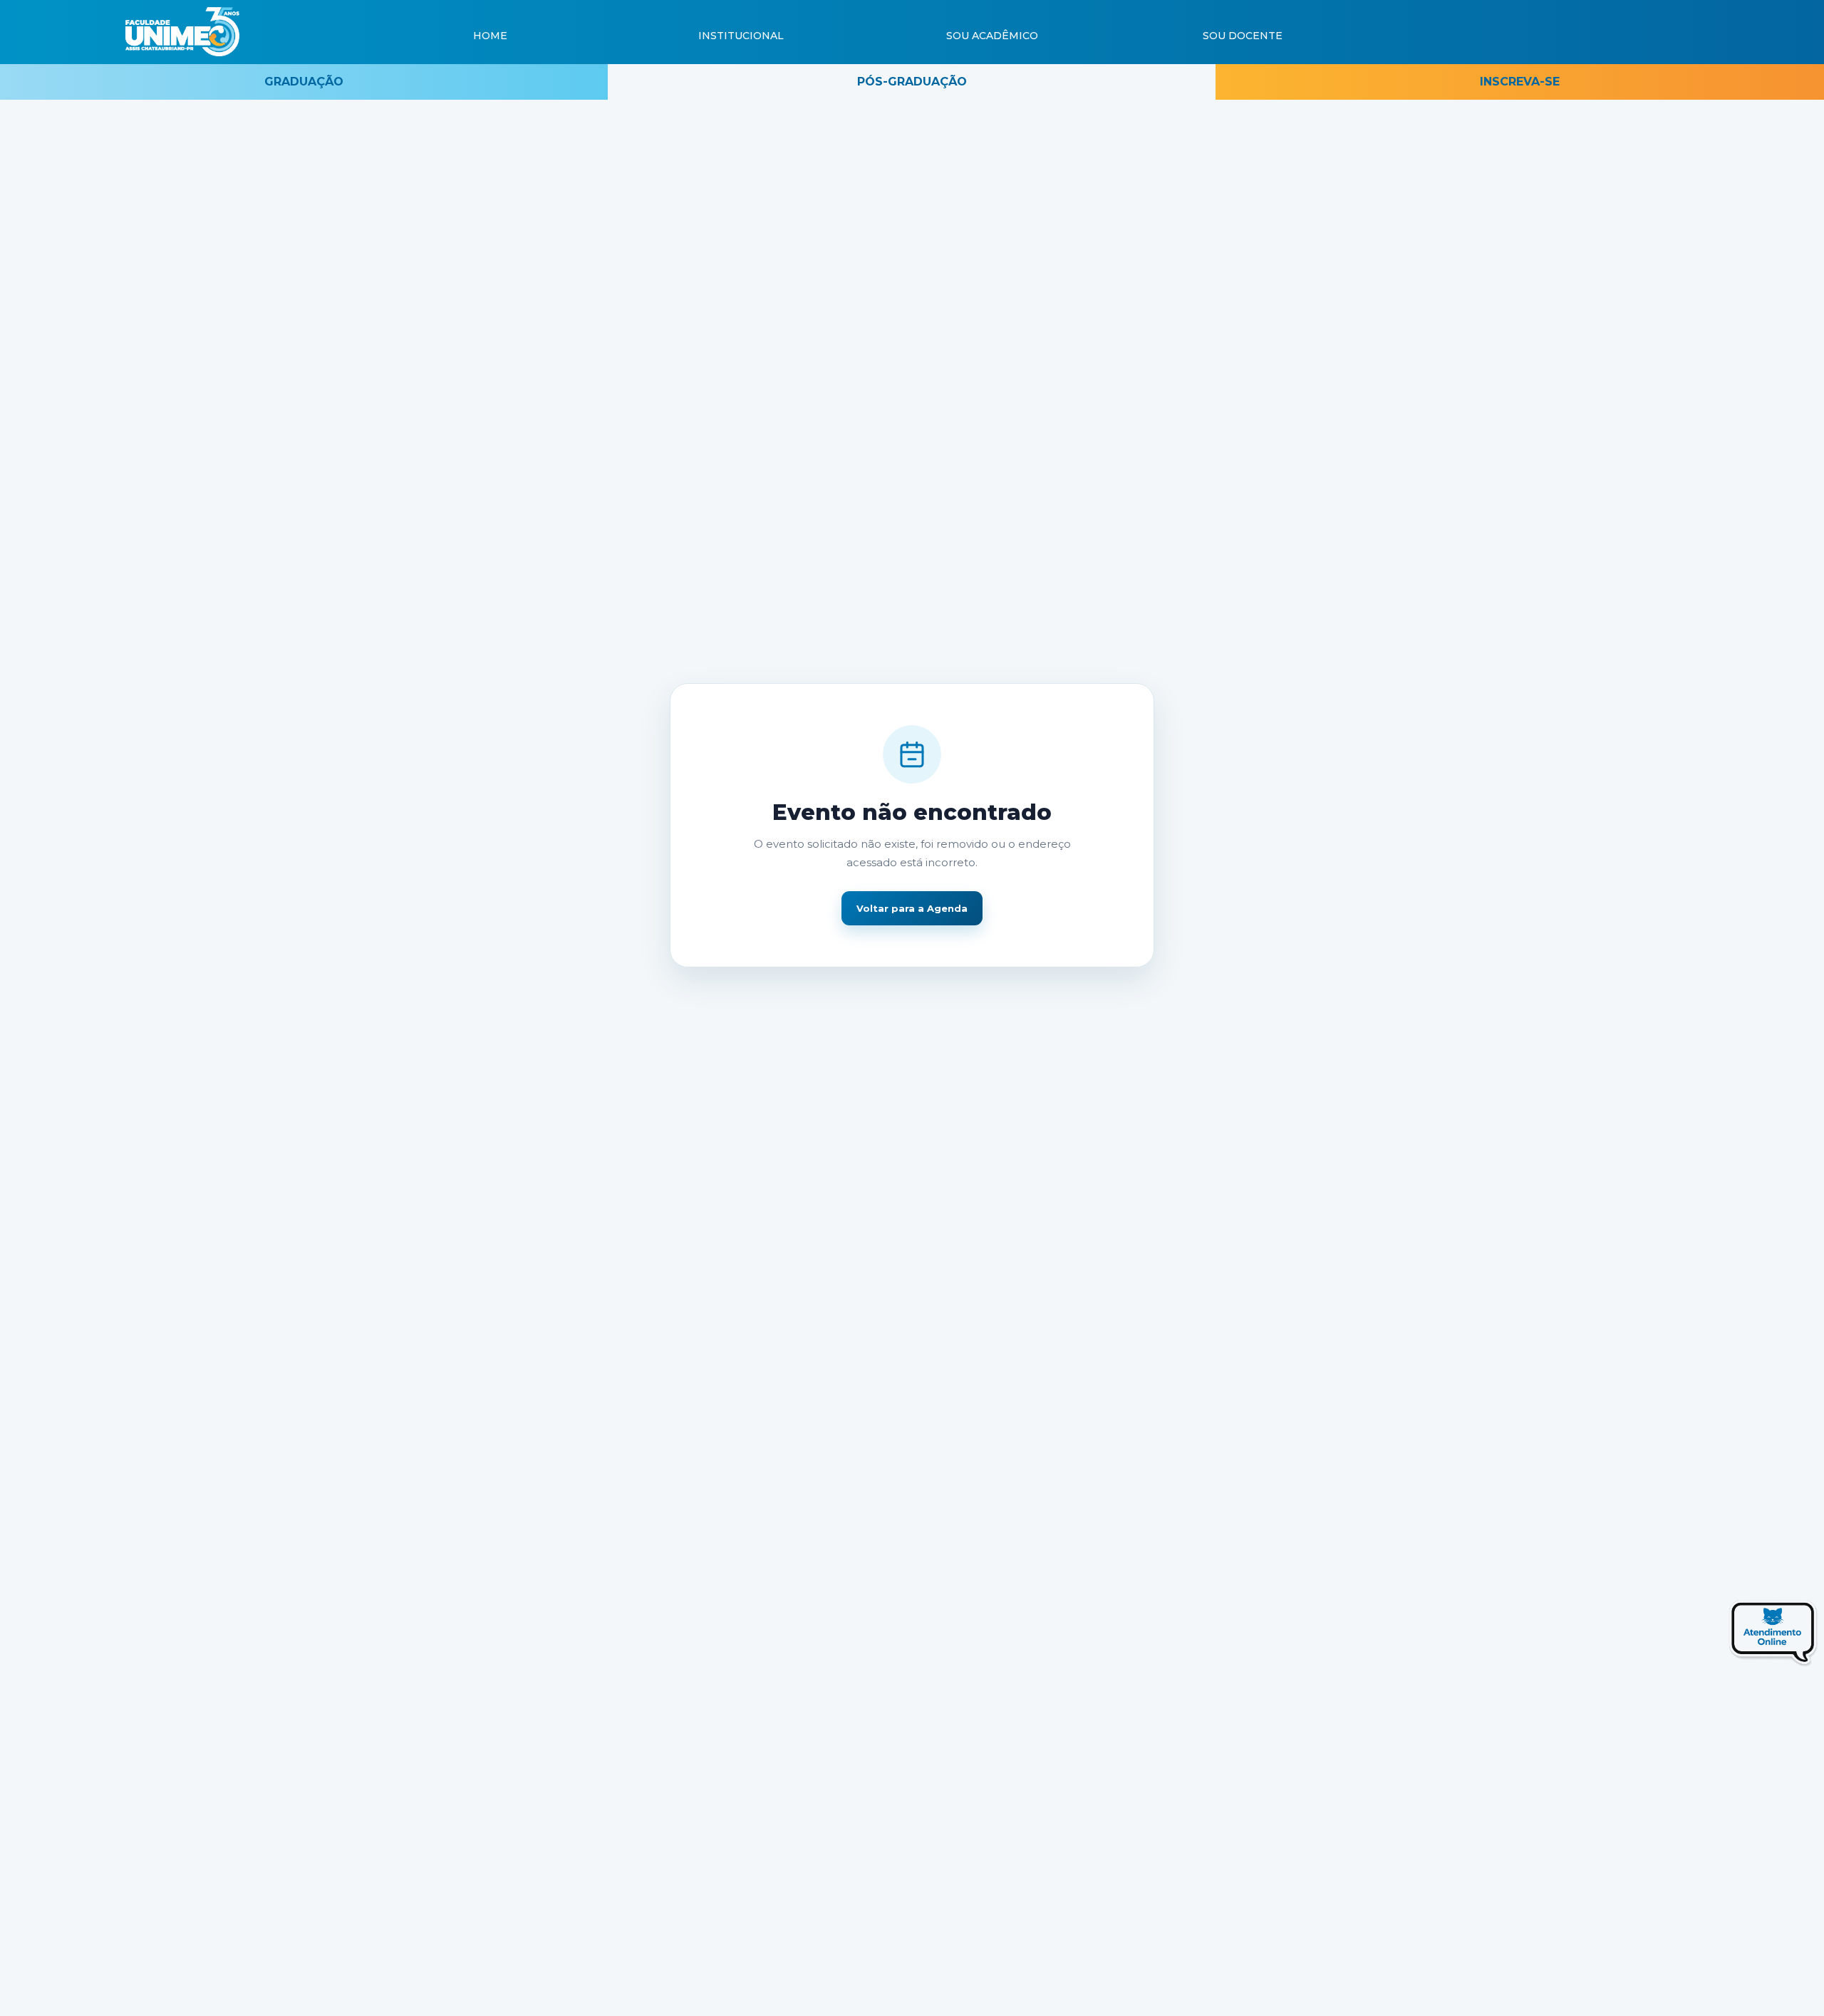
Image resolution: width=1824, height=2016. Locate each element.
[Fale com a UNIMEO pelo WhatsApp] (1741, 1637)
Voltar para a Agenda (912, 908)
